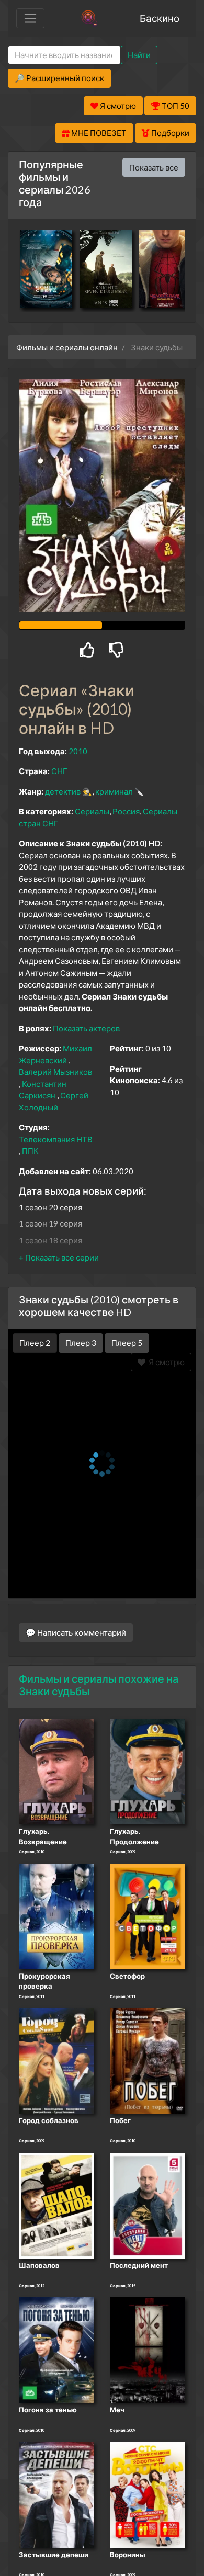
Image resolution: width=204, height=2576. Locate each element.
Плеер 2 (35, 1343)
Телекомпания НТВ (56, 1139)
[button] (59, 1257)
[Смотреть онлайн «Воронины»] (148, 2494)
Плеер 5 (127, 1343)
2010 (78, 751)
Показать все (154, 167)
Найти (139, 55)
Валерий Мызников (55, 1072)
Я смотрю (165, 1362)
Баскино (160, 18)
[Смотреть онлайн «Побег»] (148, 2060)
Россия (126, 811)
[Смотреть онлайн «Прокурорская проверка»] (56, 1915)
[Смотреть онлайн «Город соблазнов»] (56, 2060)
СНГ (59, 771)
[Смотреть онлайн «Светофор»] (148, 1915)
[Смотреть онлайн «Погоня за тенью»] (56, 2350)
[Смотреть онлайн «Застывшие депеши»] (56, 2494)
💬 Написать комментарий (76, 1632)
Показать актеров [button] (86, 1028)
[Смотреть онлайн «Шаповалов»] (56, 2205)
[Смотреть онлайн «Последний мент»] (148, 2205)
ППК (30, 1151)
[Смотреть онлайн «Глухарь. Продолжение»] (148, 1771)
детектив (63, 791)
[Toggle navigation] (30, 18)
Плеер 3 (81, 1343)
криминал (114, 791)
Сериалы (92, 811)
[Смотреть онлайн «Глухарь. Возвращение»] (56, 1771)
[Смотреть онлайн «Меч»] (148, 2350)
